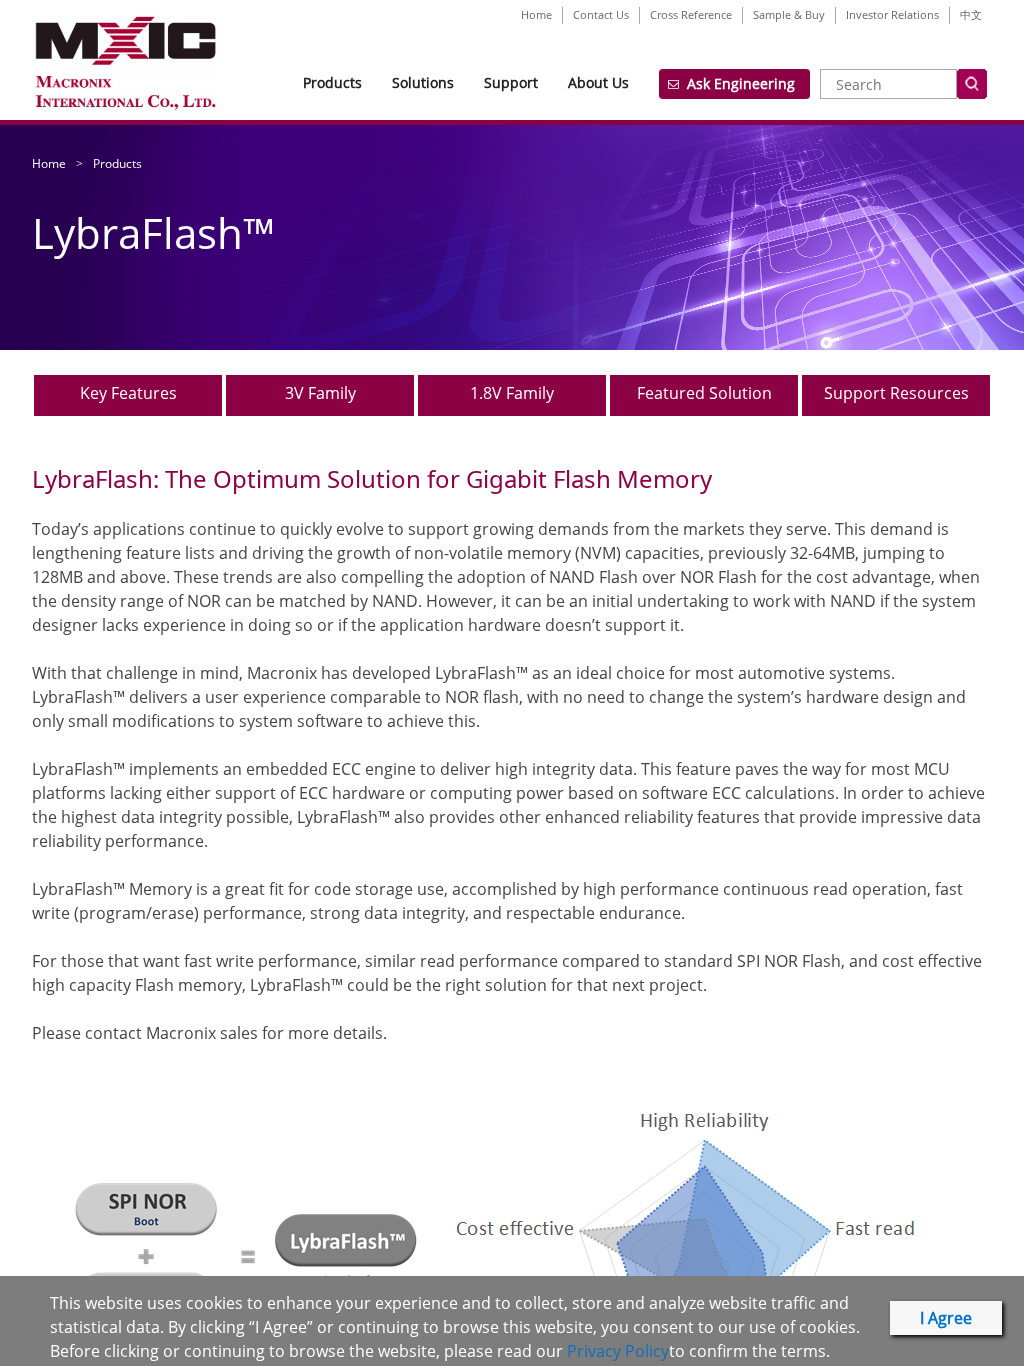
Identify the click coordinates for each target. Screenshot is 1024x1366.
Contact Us (601, 14)
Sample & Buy (789, 14)
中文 (971, 14)
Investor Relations (892, 14)
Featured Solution (704, 393)
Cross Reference (691, 14)
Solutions (423, 82)
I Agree (946, 1318)
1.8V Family (512, 393)
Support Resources (896, 393)
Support (511, 82)
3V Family (320, 393)
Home (536, 14)
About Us (598, 82)
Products (332, 82)
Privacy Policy (618, 1351)
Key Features (128, 393)
